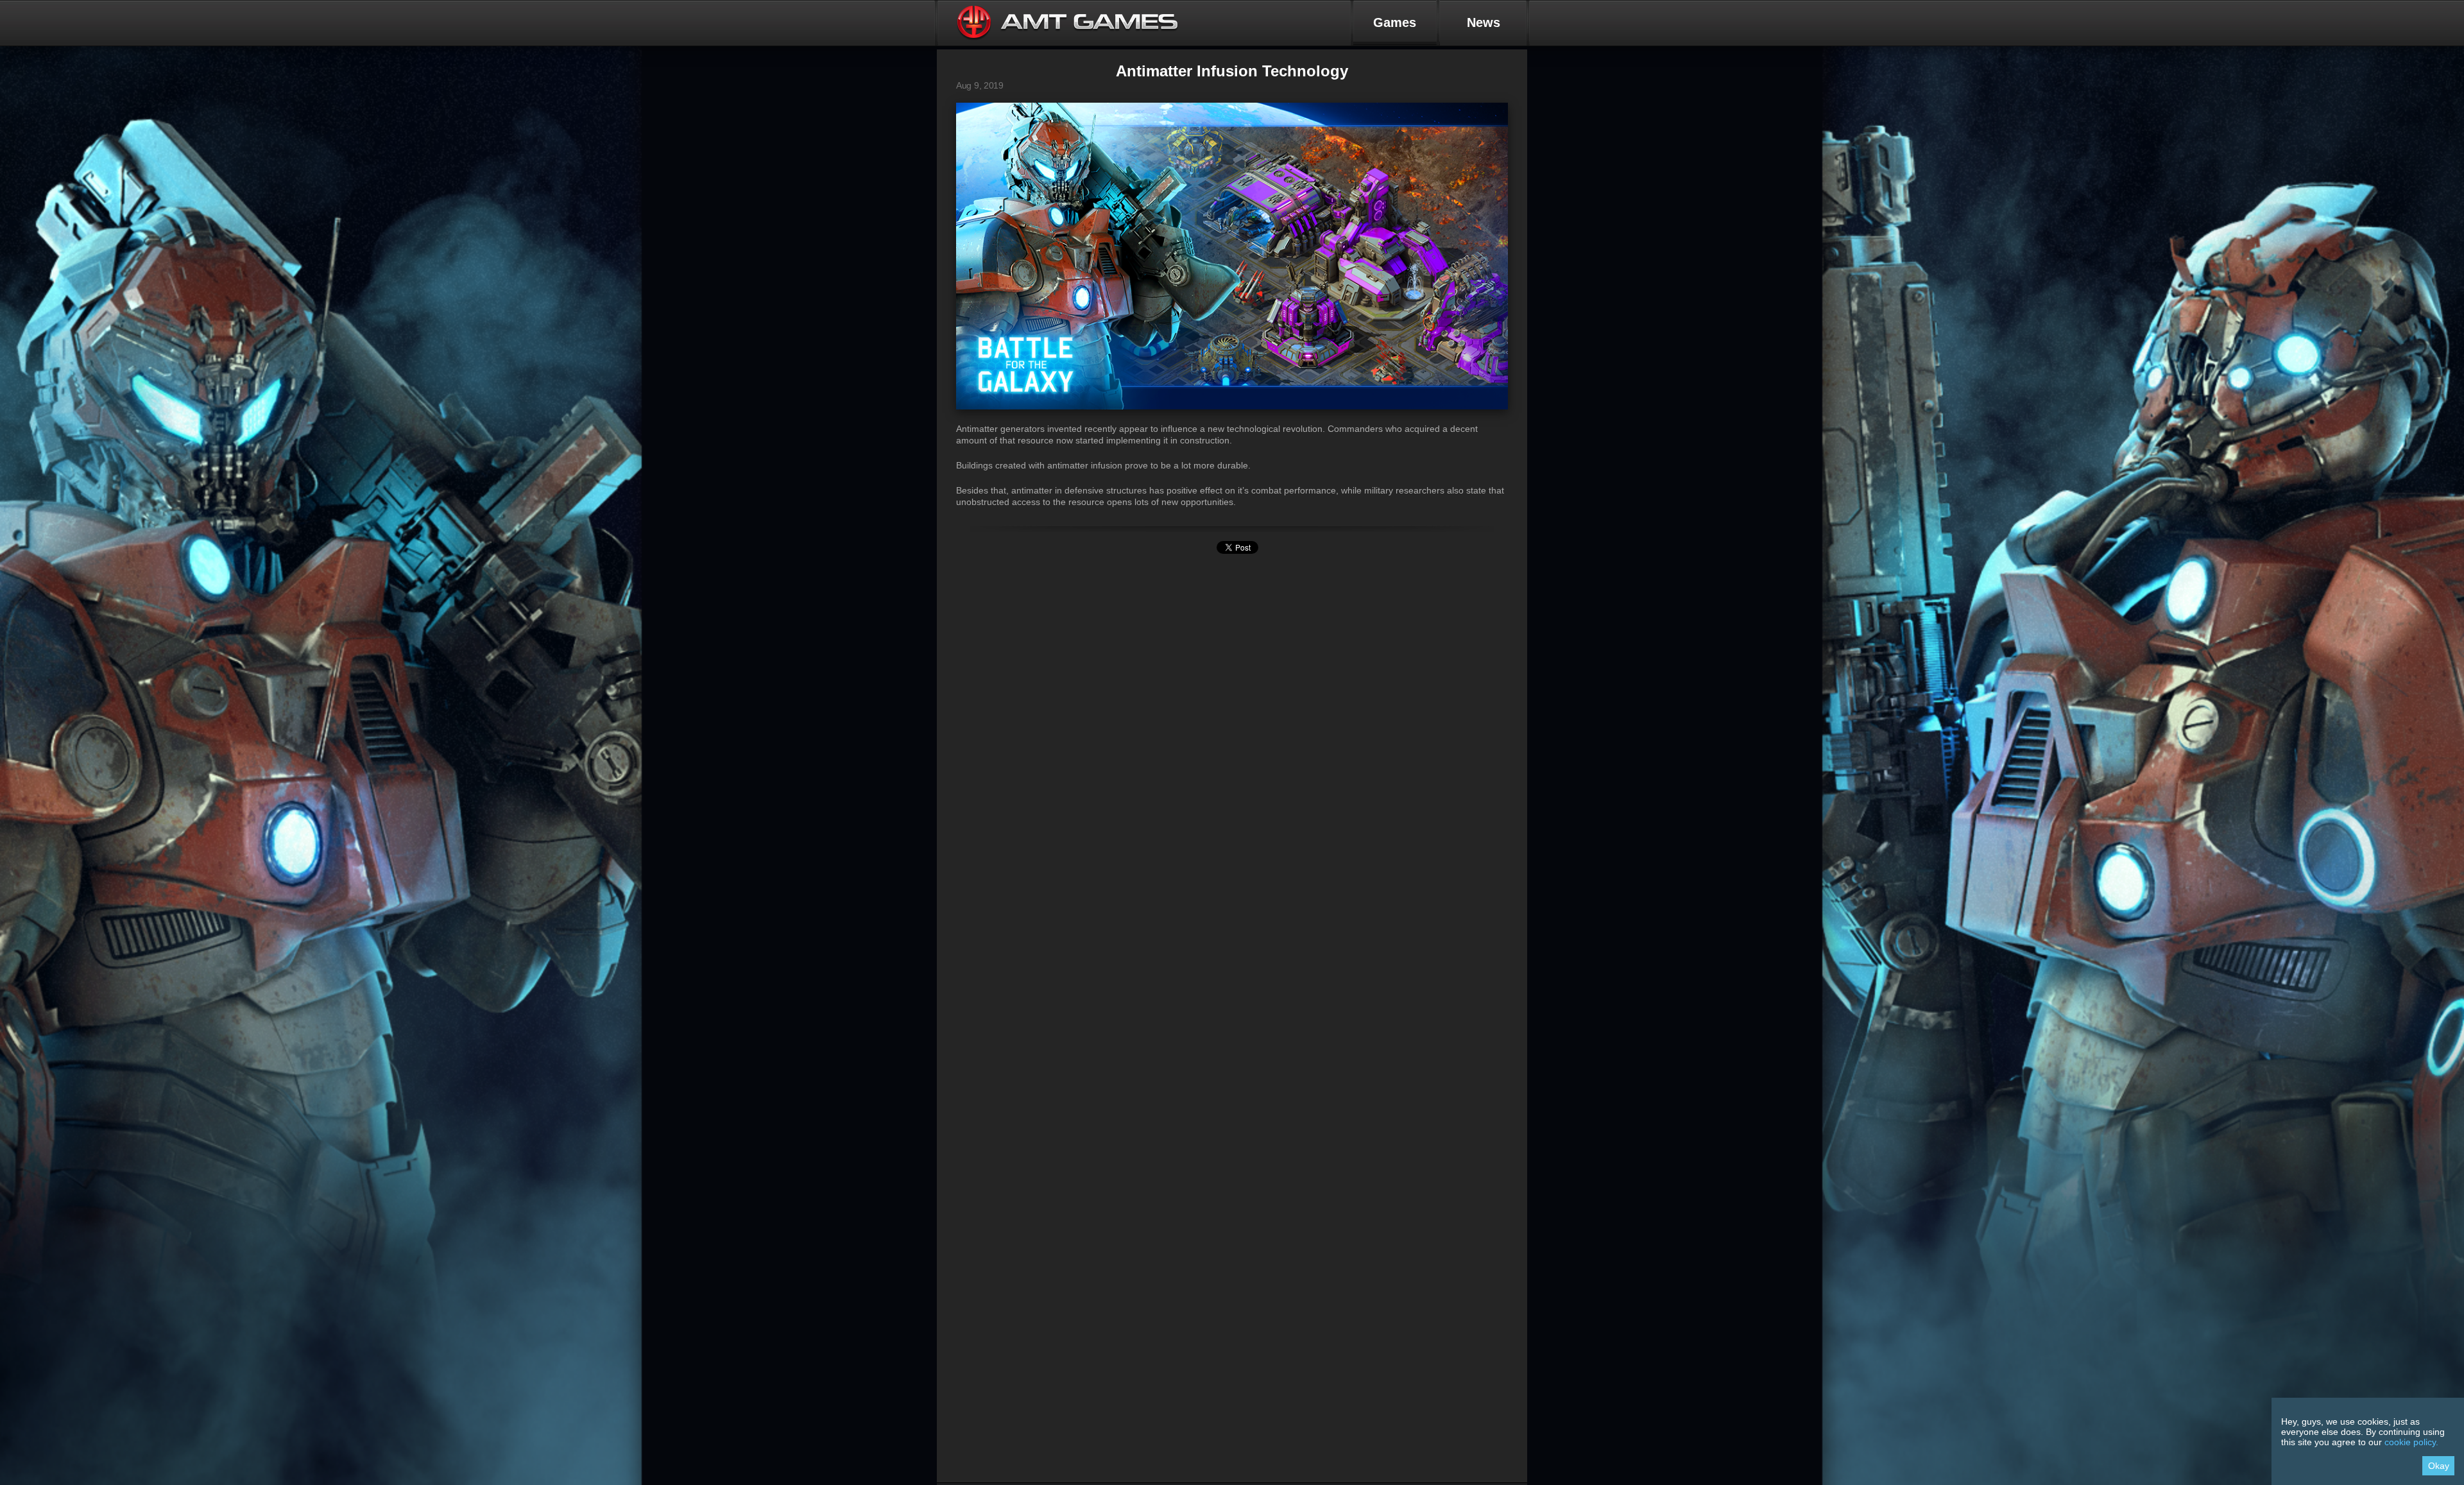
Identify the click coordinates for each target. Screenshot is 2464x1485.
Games (1395, 22)
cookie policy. (2411, 1442)
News (1484, 22)
